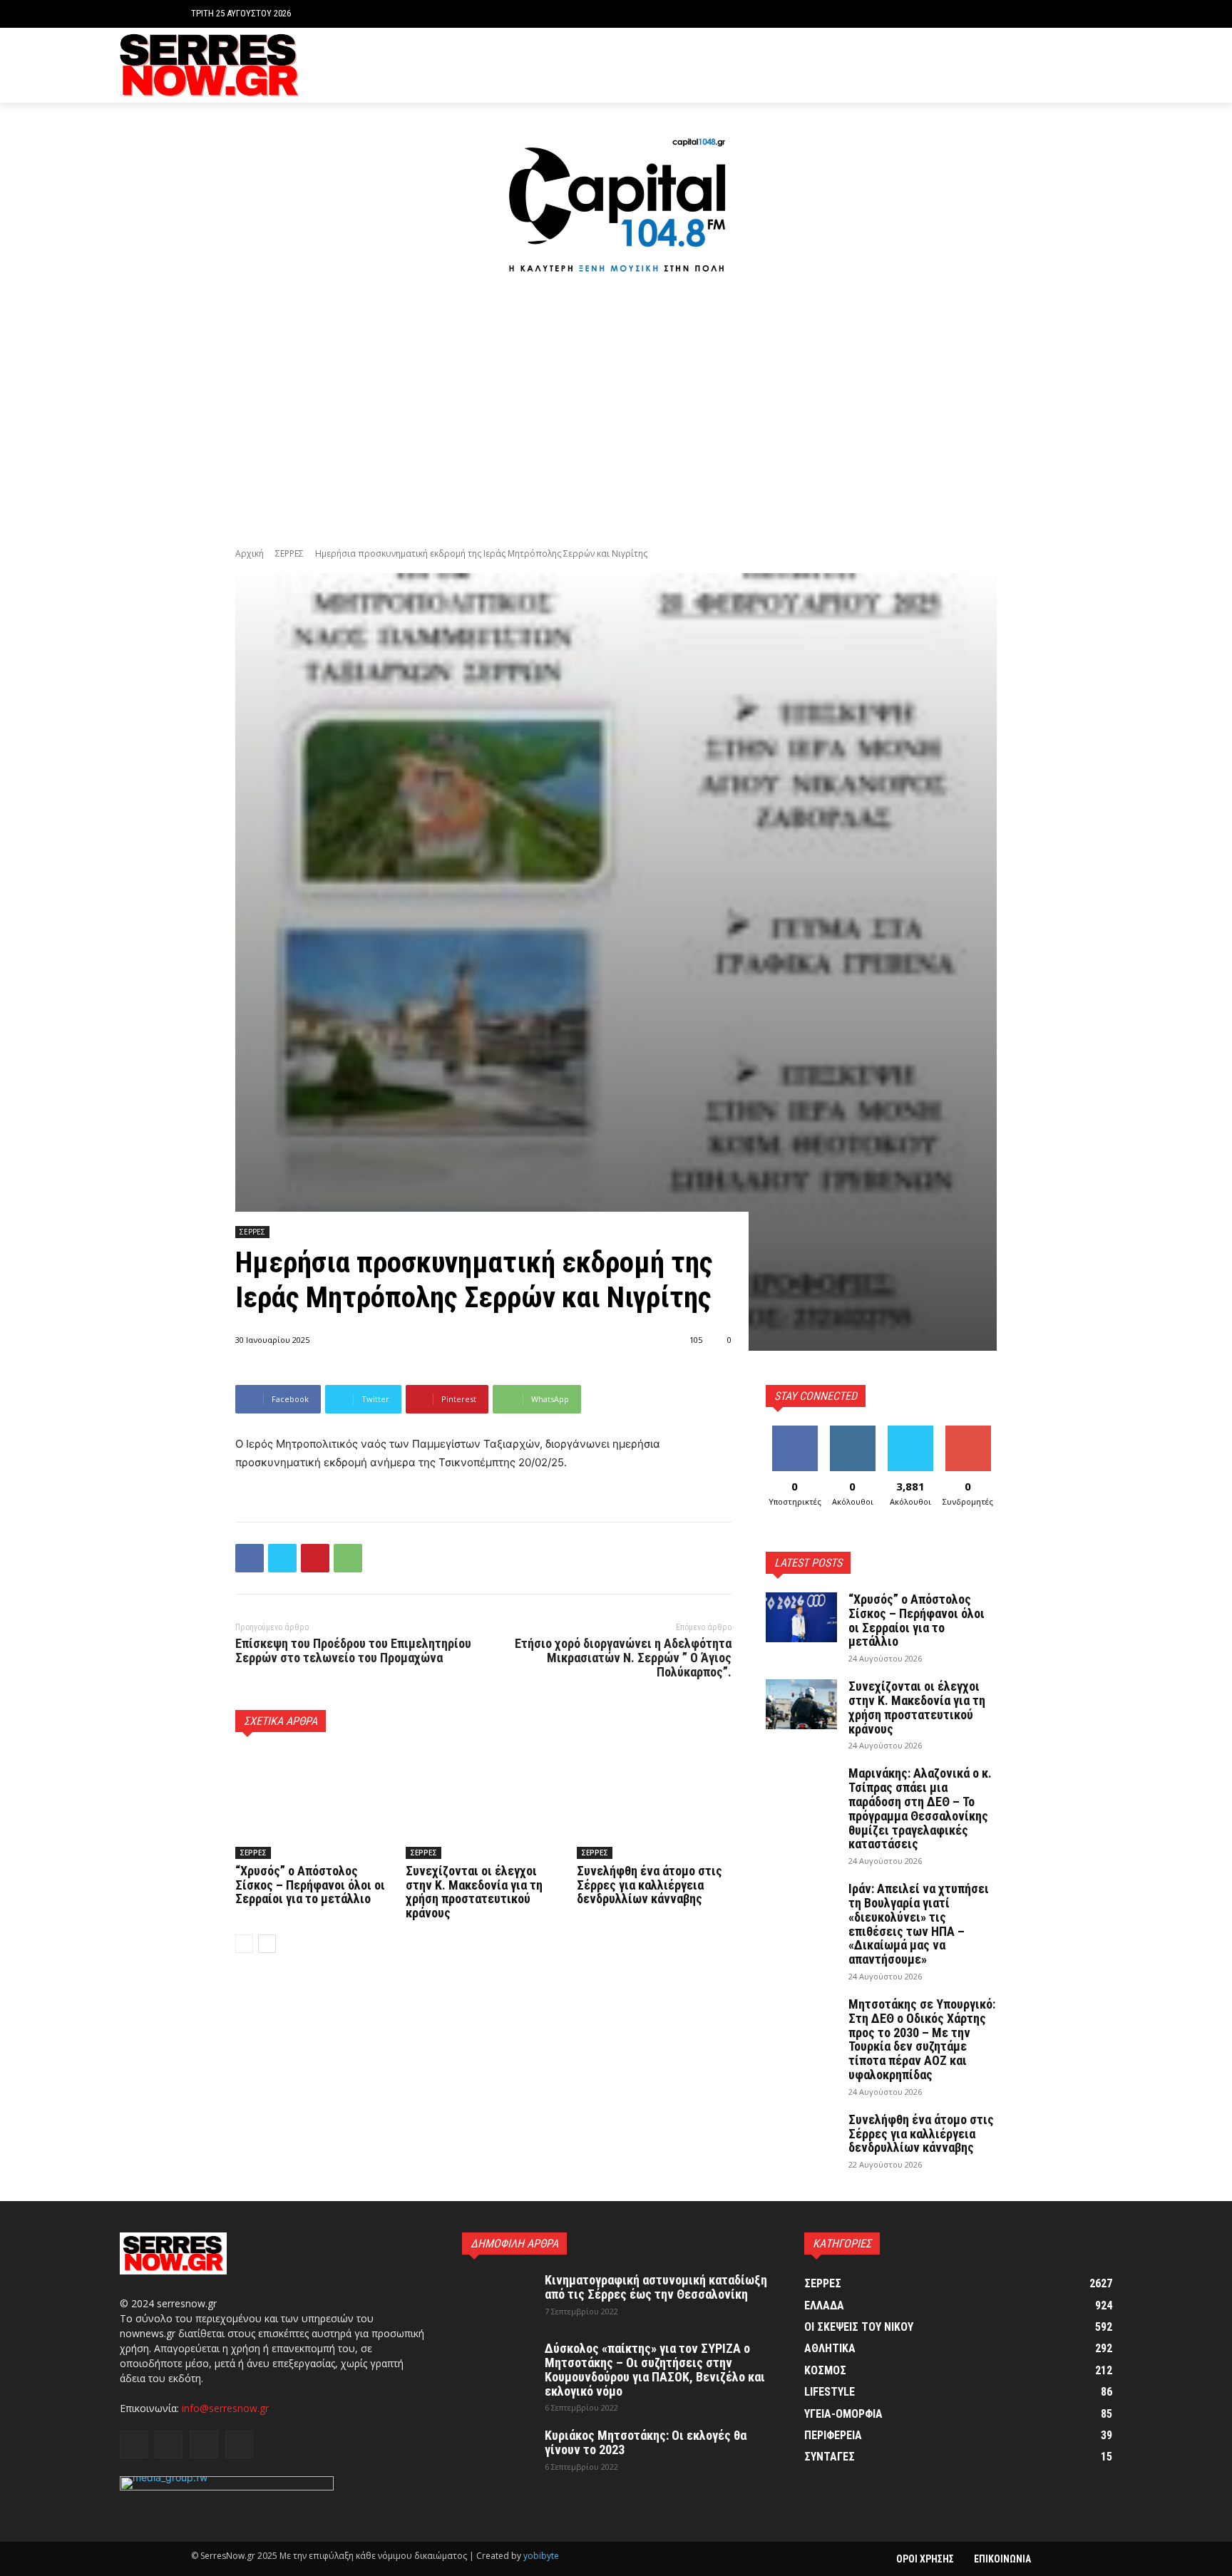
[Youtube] (1104, 65)
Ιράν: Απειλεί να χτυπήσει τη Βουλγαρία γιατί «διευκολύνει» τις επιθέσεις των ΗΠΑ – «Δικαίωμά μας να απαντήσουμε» (919, 1924)
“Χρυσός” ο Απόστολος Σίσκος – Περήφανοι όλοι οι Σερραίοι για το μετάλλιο (310, 1885)
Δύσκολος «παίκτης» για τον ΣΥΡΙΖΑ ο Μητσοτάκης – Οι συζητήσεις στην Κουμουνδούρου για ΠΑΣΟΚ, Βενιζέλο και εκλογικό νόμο (655, 2369)
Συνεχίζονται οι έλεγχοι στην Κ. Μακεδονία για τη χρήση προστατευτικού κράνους (474, 1892)
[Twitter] (1082, 65)
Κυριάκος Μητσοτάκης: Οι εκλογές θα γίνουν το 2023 (646, 2442)
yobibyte (541, 2556)
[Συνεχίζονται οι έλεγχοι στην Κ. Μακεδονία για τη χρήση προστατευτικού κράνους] (483, 1805)
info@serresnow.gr (225, 2408)
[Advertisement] (616, 413)
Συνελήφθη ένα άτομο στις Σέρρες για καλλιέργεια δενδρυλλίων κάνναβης (650, 1885)
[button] (1030, 14)
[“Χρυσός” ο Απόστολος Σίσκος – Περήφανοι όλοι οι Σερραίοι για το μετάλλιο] (313, 1805)
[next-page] (267, 1944)
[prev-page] (244, 1944)
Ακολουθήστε (854, 1431)
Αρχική (250, 553)
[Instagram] (1061, 65)
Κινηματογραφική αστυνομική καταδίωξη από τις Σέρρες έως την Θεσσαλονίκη (656, 2287)
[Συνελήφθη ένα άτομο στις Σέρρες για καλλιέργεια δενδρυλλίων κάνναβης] (654, 1805)
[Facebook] (1038, 65)
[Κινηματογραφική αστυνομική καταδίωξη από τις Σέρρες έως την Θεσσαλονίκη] (498, 2298)
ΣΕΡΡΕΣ (289, 553)
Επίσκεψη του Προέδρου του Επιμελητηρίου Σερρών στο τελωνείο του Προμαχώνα (353, 1650)
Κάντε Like (795, 1431)
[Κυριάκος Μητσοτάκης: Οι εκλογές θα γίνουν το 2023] (498, 2453)
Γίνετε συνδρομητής (972, 1436)
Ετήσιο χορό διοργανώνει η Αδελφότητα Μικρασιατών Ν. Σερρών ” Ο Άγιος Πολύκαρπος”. (623, 1658)
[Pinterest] (315, 1558)
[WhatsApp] (348, 1558)
